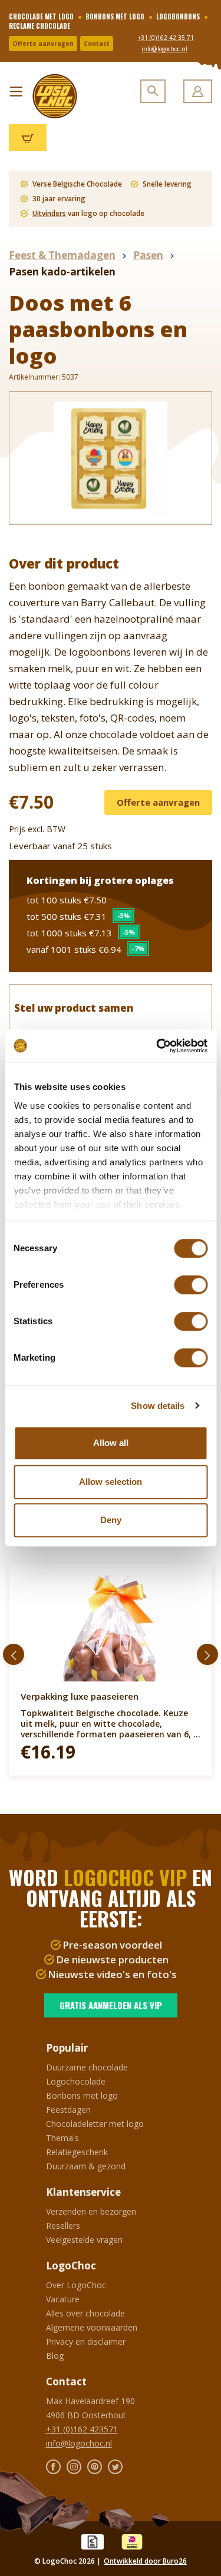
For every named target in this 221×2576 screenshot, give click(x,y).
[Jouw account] (198, 91)
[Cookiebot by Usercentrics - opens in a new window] (157, 1046)
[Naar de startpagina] (50, 96)
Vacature (63, 2299)
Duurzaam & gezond (86, 2166)
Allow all (111, 1443)
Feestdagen (68, 2110)
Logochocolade (76, 2081)
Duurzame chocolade (87, 2067)
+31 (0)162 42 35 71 (166, 38)
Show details (158, 1406)
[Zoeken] (153, 91)
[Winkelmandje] (28, 138)
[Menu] (16, 89)
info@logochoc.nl (164, 49)
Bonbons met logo (82, 2095)
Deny (111, 1520)
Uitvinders (49, 213)
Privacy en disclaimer (86, 2341)
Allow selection (111, 1482)
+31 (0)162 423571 (82, 2429)
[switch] (191, 1285)
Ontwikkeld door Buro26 (145, 2561)
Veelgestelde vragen (84, 2240)
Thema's (62, 2138)
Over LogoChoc (76, 2285)
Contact (97, 44)
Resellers (63, 2226)
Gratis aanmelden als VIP (111, 2005)
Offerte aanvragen (43, 44)
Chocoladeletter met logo (95, 2124)
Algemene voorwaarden (92, 2327)
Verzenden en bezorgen (91, 2211)
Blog (55, 2356)
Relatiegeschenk (77, 2152)
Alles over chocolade (85, 2313)
